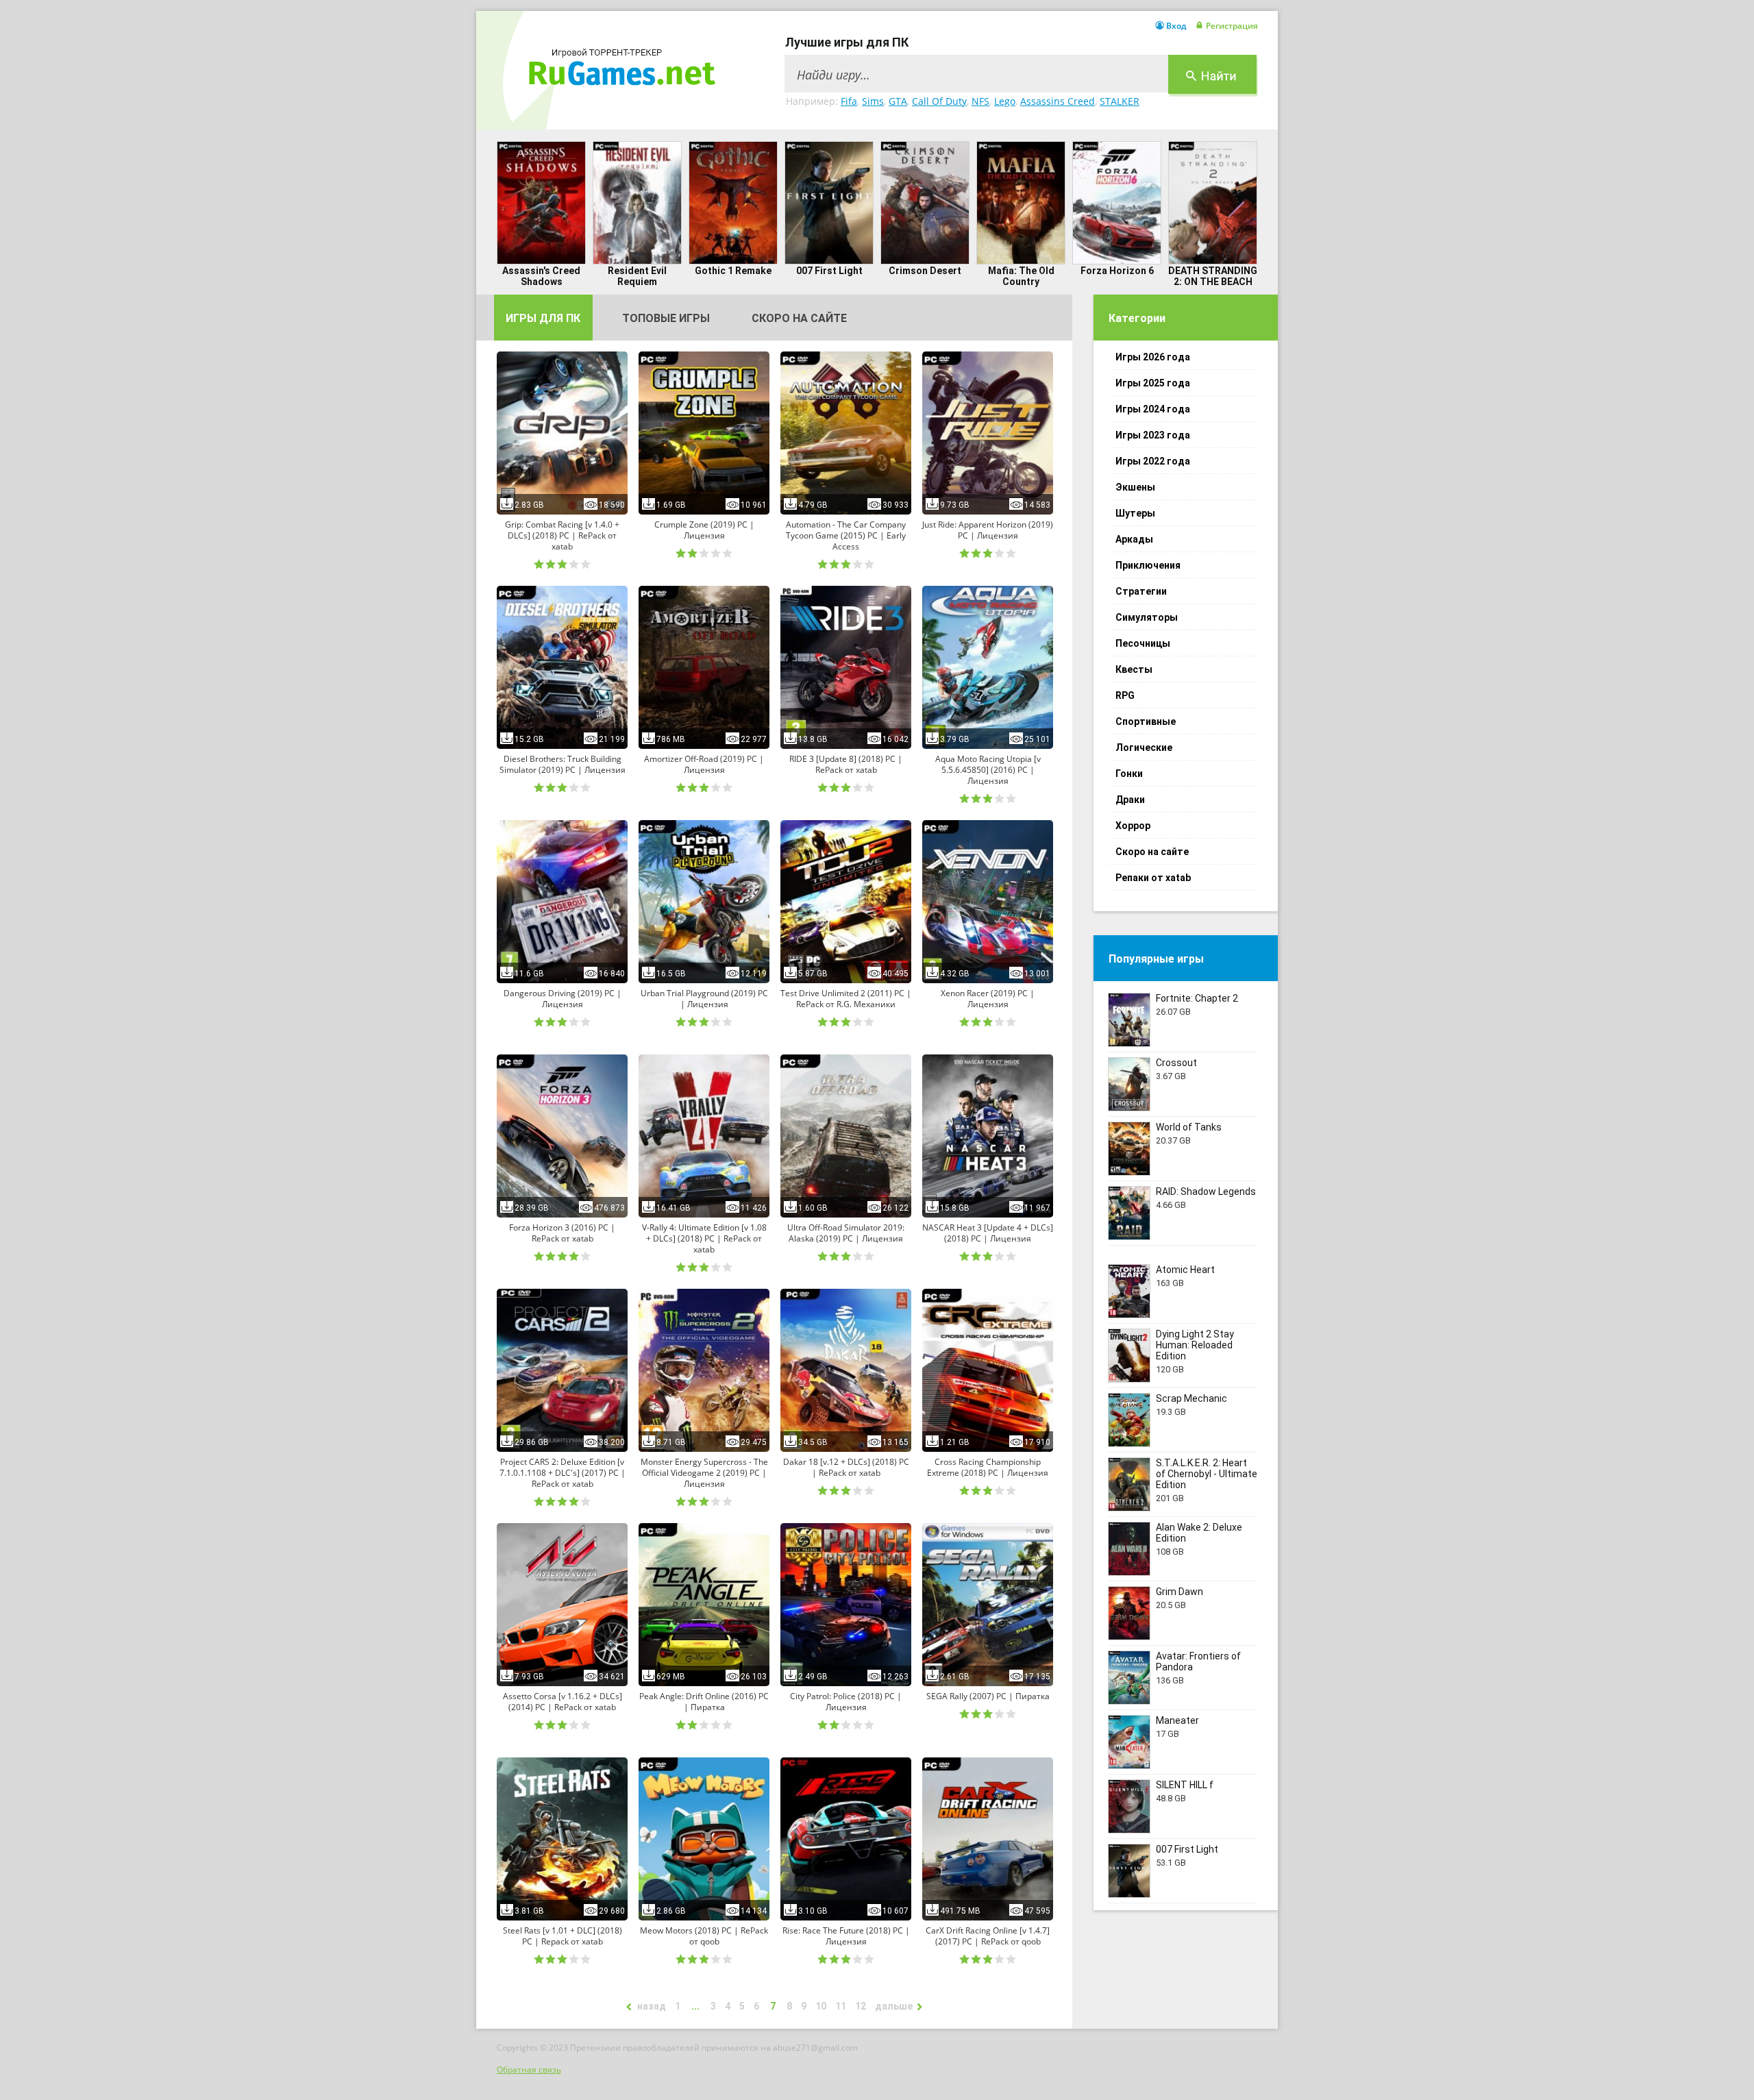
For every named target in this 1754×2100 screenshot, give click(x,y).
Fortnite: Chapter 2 (1197, 998)
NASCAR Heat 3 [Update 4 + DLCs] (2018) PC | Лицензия (988, 1233)
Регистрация (1232, 26)
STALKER (1120, 101)
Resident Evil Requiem (637, 276)
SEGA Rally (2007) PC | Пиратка (988, 1696)
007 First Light (829, 271)
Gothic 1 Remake (733, 271)
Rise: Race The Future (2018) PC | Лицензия (846, 1936)
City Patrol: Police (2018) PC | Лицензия (846, 1702)
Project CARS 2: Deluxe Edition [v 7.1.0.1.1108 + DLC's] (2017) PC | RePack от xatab (563, 1473)
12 (861, 2006)
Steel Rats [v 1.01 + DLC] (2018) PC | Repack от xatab (563, 1936)
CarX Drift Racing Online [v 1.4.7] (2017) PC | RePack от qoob (988, 1936)
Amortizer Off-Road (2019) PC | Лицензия (704, 765)
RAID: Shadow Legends (1206, 1191)
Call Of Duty (939, 101)
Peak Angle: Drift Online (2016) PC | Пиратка (704, 1702)
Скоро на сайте (799, 318)
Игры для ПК (543, 318)
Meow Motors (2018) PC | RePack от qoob (704, 1936)
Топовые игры (666, 318)
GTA (898, 101)
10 (821, 2006)
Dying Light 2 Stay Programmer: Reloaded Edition (1195, 1345)
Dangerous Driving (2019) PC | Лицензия (563, 999)
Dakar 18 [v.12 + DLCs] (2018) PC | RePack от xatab (846, 1468)
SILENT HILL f (1185, 1785)
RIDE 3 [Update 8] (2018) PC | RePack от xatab (846, 765)
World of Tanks (1189, 1127)
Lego (1005, 101)
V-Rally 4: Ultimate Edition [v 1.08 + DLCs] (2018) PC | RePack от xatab (704, 1239)
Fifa (849, 101)
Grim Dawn (1179, 1592)
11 (841, 2006)
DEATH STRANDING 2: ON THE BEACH (1213, 276)
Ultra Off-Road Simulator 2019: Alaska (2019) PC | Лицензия (846, 1233)
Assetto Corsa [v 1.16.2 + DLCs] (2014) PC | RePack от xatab (563, 1702)
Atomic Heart (1185, 1270)
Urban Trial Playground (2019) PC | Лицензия (704, 999)
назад (652, 2006)
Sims (873, 101)
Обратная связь (529, 2070)
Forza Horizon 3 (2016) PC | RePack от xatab (562, 1233)
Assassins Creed (1058, 101)
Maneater (1177, 1720)
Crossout (1176, 1063)
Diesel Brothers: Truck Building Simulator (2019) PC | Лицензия (563, 765)
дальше (894, 2006)
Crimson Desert (925, 271)
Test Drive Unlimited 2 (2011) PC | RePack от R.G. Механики (846, 999)
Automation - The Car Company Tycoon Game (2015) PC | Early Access (846, 536)
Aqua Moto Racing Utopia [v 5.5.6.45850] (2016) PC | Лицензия (988, 770)
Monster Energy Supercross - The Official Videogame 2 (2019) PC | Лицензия (704, 1473)
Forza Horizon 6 (1117, 271)
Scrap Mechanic (1191, 1398)
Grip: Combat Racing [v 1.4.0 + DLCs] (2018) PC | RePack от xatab (562, 536)
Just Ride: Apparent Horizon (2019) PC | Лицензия (988, 530)
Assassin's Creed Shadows (541, 276)
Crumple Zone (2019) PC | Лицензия (704, 530)
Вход (1176, 26)
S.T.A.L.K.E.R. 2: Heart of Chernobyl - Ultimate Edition (1207, 1474)
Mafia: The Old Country (1021, 276)
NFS (980, 101)
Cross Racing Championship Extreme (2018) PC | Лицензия (988, 1468)
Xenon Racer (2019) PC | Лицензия (988, 999)
